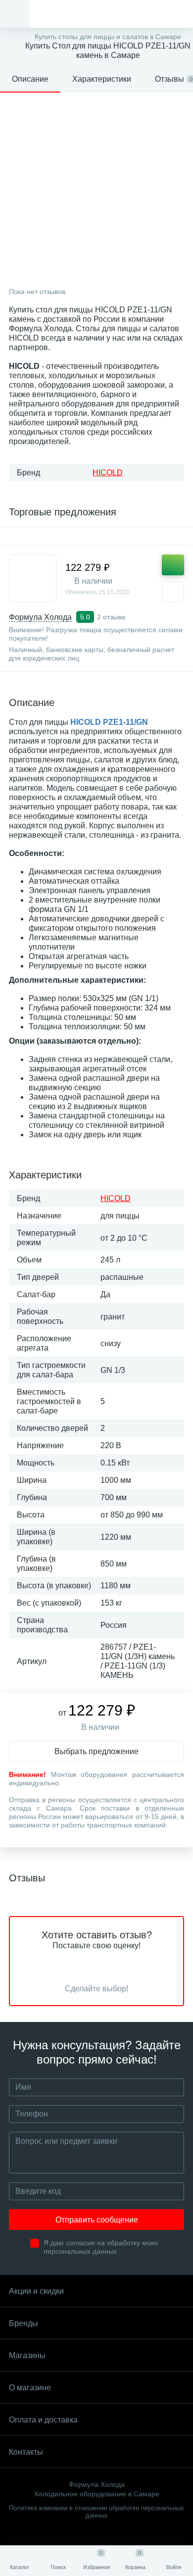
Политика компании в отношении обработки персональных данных (96, 2512)
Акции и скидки (36, 2291)
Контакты (26, 2452)
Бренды (24, 2323)
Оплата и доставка (43, 2420)
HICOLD (108, 473)
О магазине (30, 2388)
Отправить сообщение (97, 2220)
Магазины (27, 2355)
